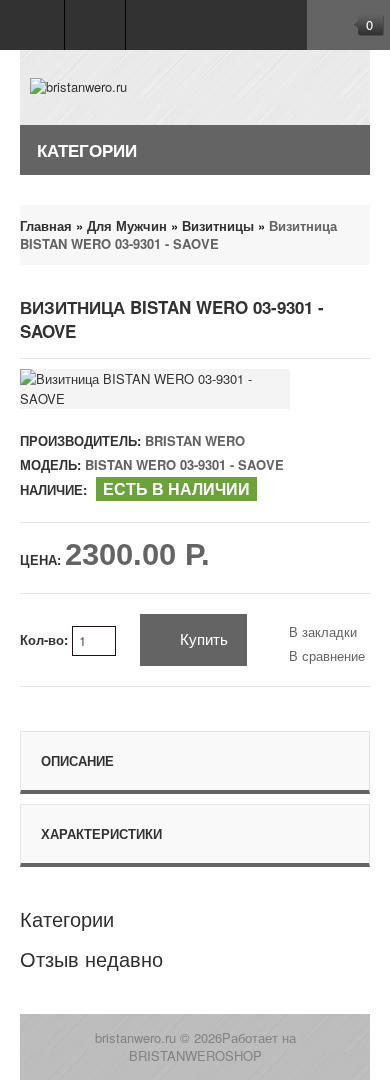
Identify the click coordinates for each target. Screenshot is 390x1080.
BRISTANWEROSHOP (195, 1055)
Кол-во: (46, 639)
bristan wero (195, 440)
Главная (46, 225)
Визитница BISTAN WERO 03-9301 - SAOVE (178, 234)
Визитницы (218, 225)
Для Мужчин (127, 225)
